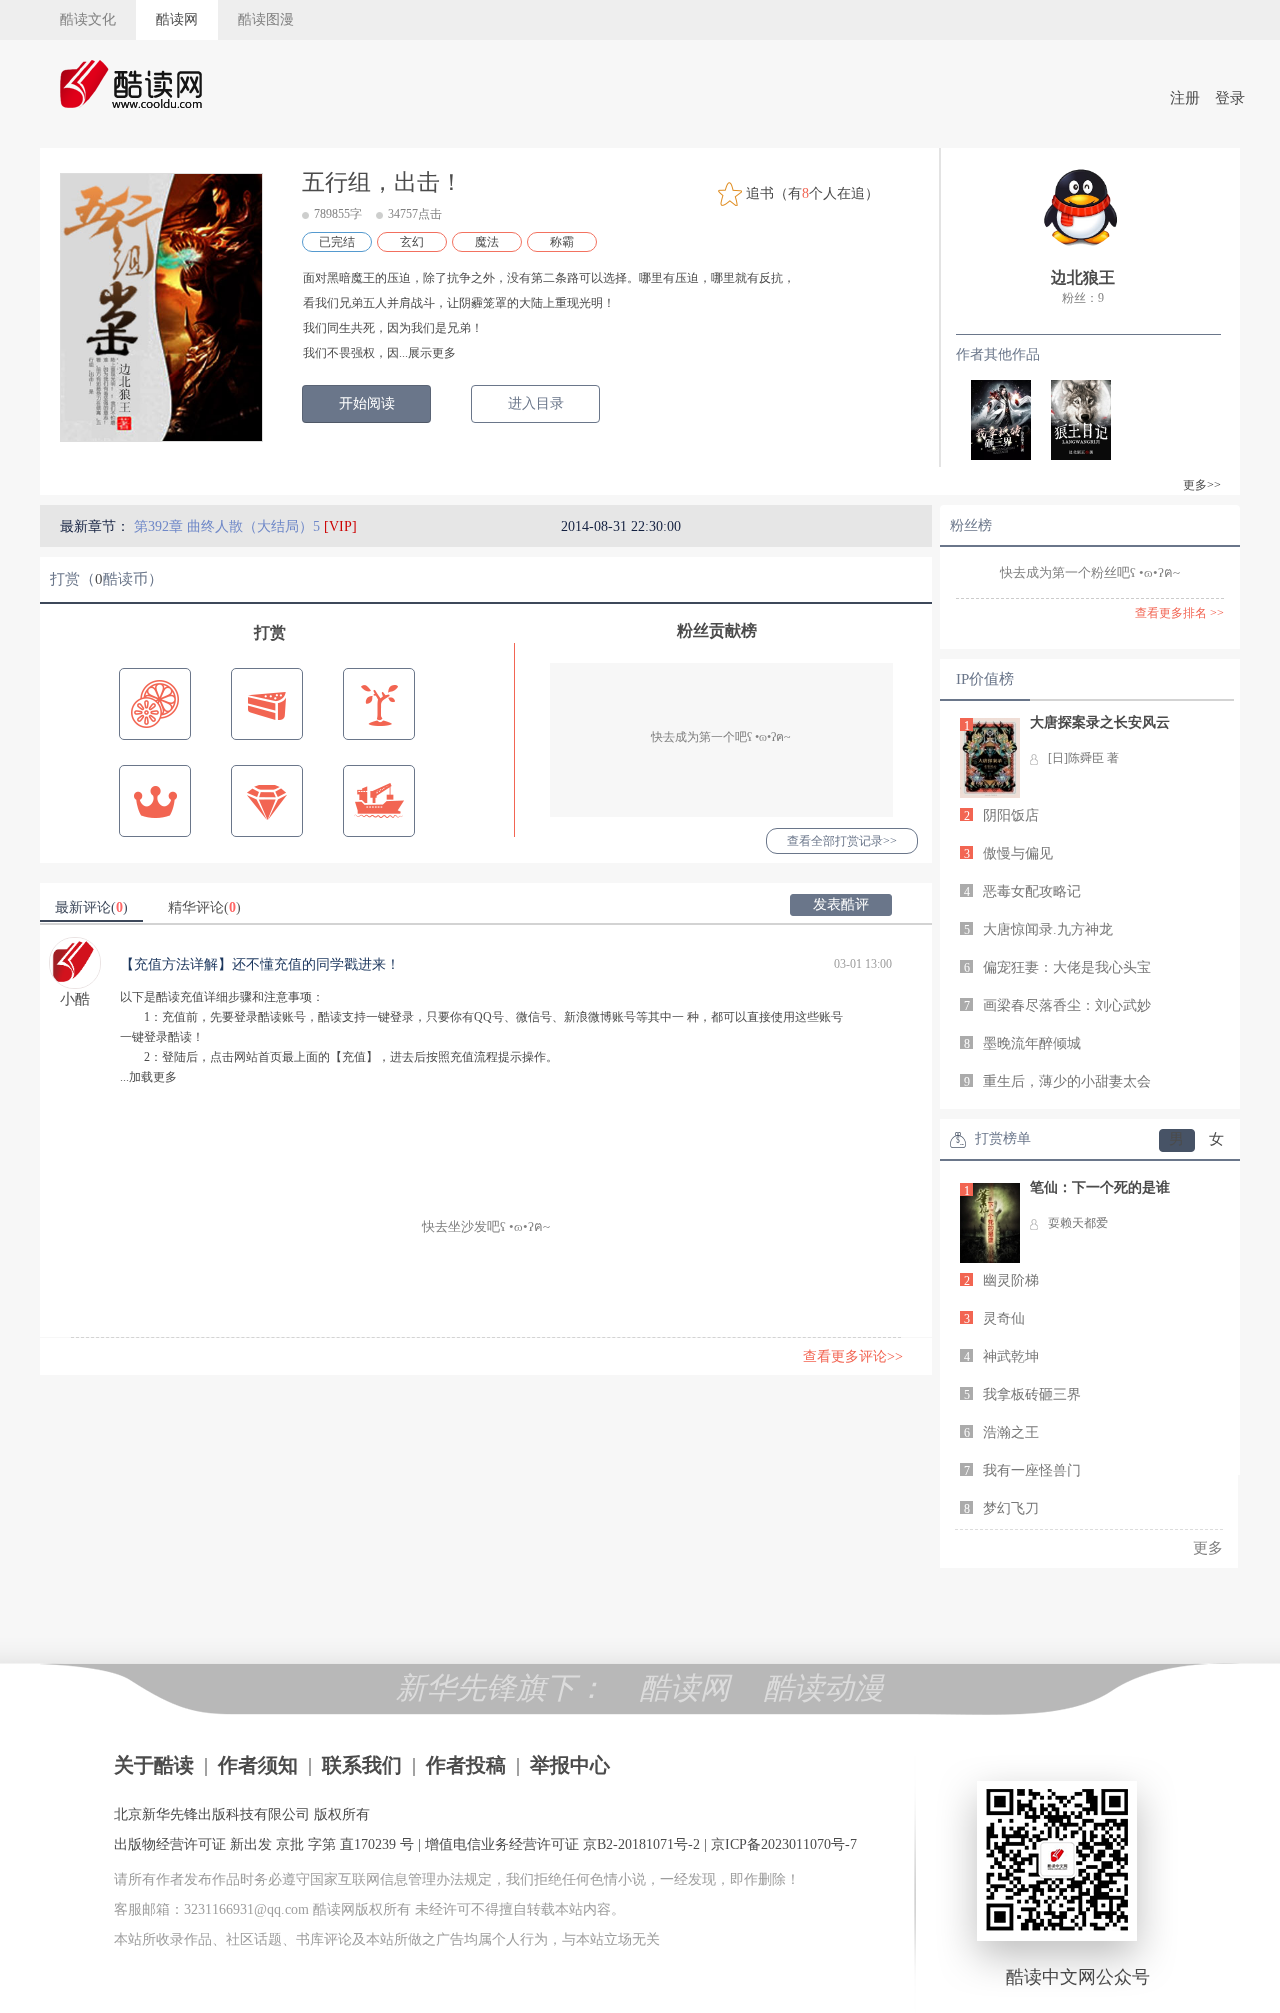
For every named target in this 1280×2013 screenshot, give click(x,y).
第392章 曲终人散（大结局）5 (229, 526)
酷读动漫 (824, 1687)
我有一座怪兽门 (1032, 1470)
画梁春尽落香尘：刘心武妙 (1067, 1005)
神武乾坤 (1011, 1356)
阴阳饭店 (1011, 815)
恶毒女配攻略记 (1032, 891)
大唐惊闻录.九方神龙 (1048, 929)
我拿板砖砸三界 (1032, 1394)
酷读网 (177, 19)
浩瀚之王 (1011, 1432)
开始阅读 (367, 403)
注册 (1185, 98)
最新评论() (91, 907)
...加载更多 (148, 1077)
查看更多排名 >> (1179, 613)
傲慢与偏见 (1018, 853)
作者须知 (258, 1765)
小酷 (75, 999)
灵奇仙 (1004, 1318)
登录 (1230, 98)
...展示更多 (427, 353)
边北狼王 (1083, 277)
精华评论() (204, 907)
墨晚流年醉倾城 (1032, 1043)
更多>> (1202, 485)
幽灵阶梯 (1011, 1280)
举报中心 (570, 1765)
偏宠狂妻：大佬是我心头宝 (1067, 967)
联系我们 (362, 1765)
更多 (1208, 1548)
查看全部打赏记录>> (842, 841)
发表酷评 (841, 904)
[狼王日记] (1071, 418)
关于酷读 (154, 1765)
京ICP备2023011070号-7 (784, 1844)
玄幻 (412, 242)
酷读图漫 (266, 19)
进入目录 (536, 403)
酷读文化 (88, 19)
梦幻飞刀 (1011, 1508)
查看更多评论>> (853, 1356)
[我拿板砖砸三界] (991, 418)
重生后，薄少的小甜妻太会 (1067, 1081)
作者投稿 (466, 1765)
